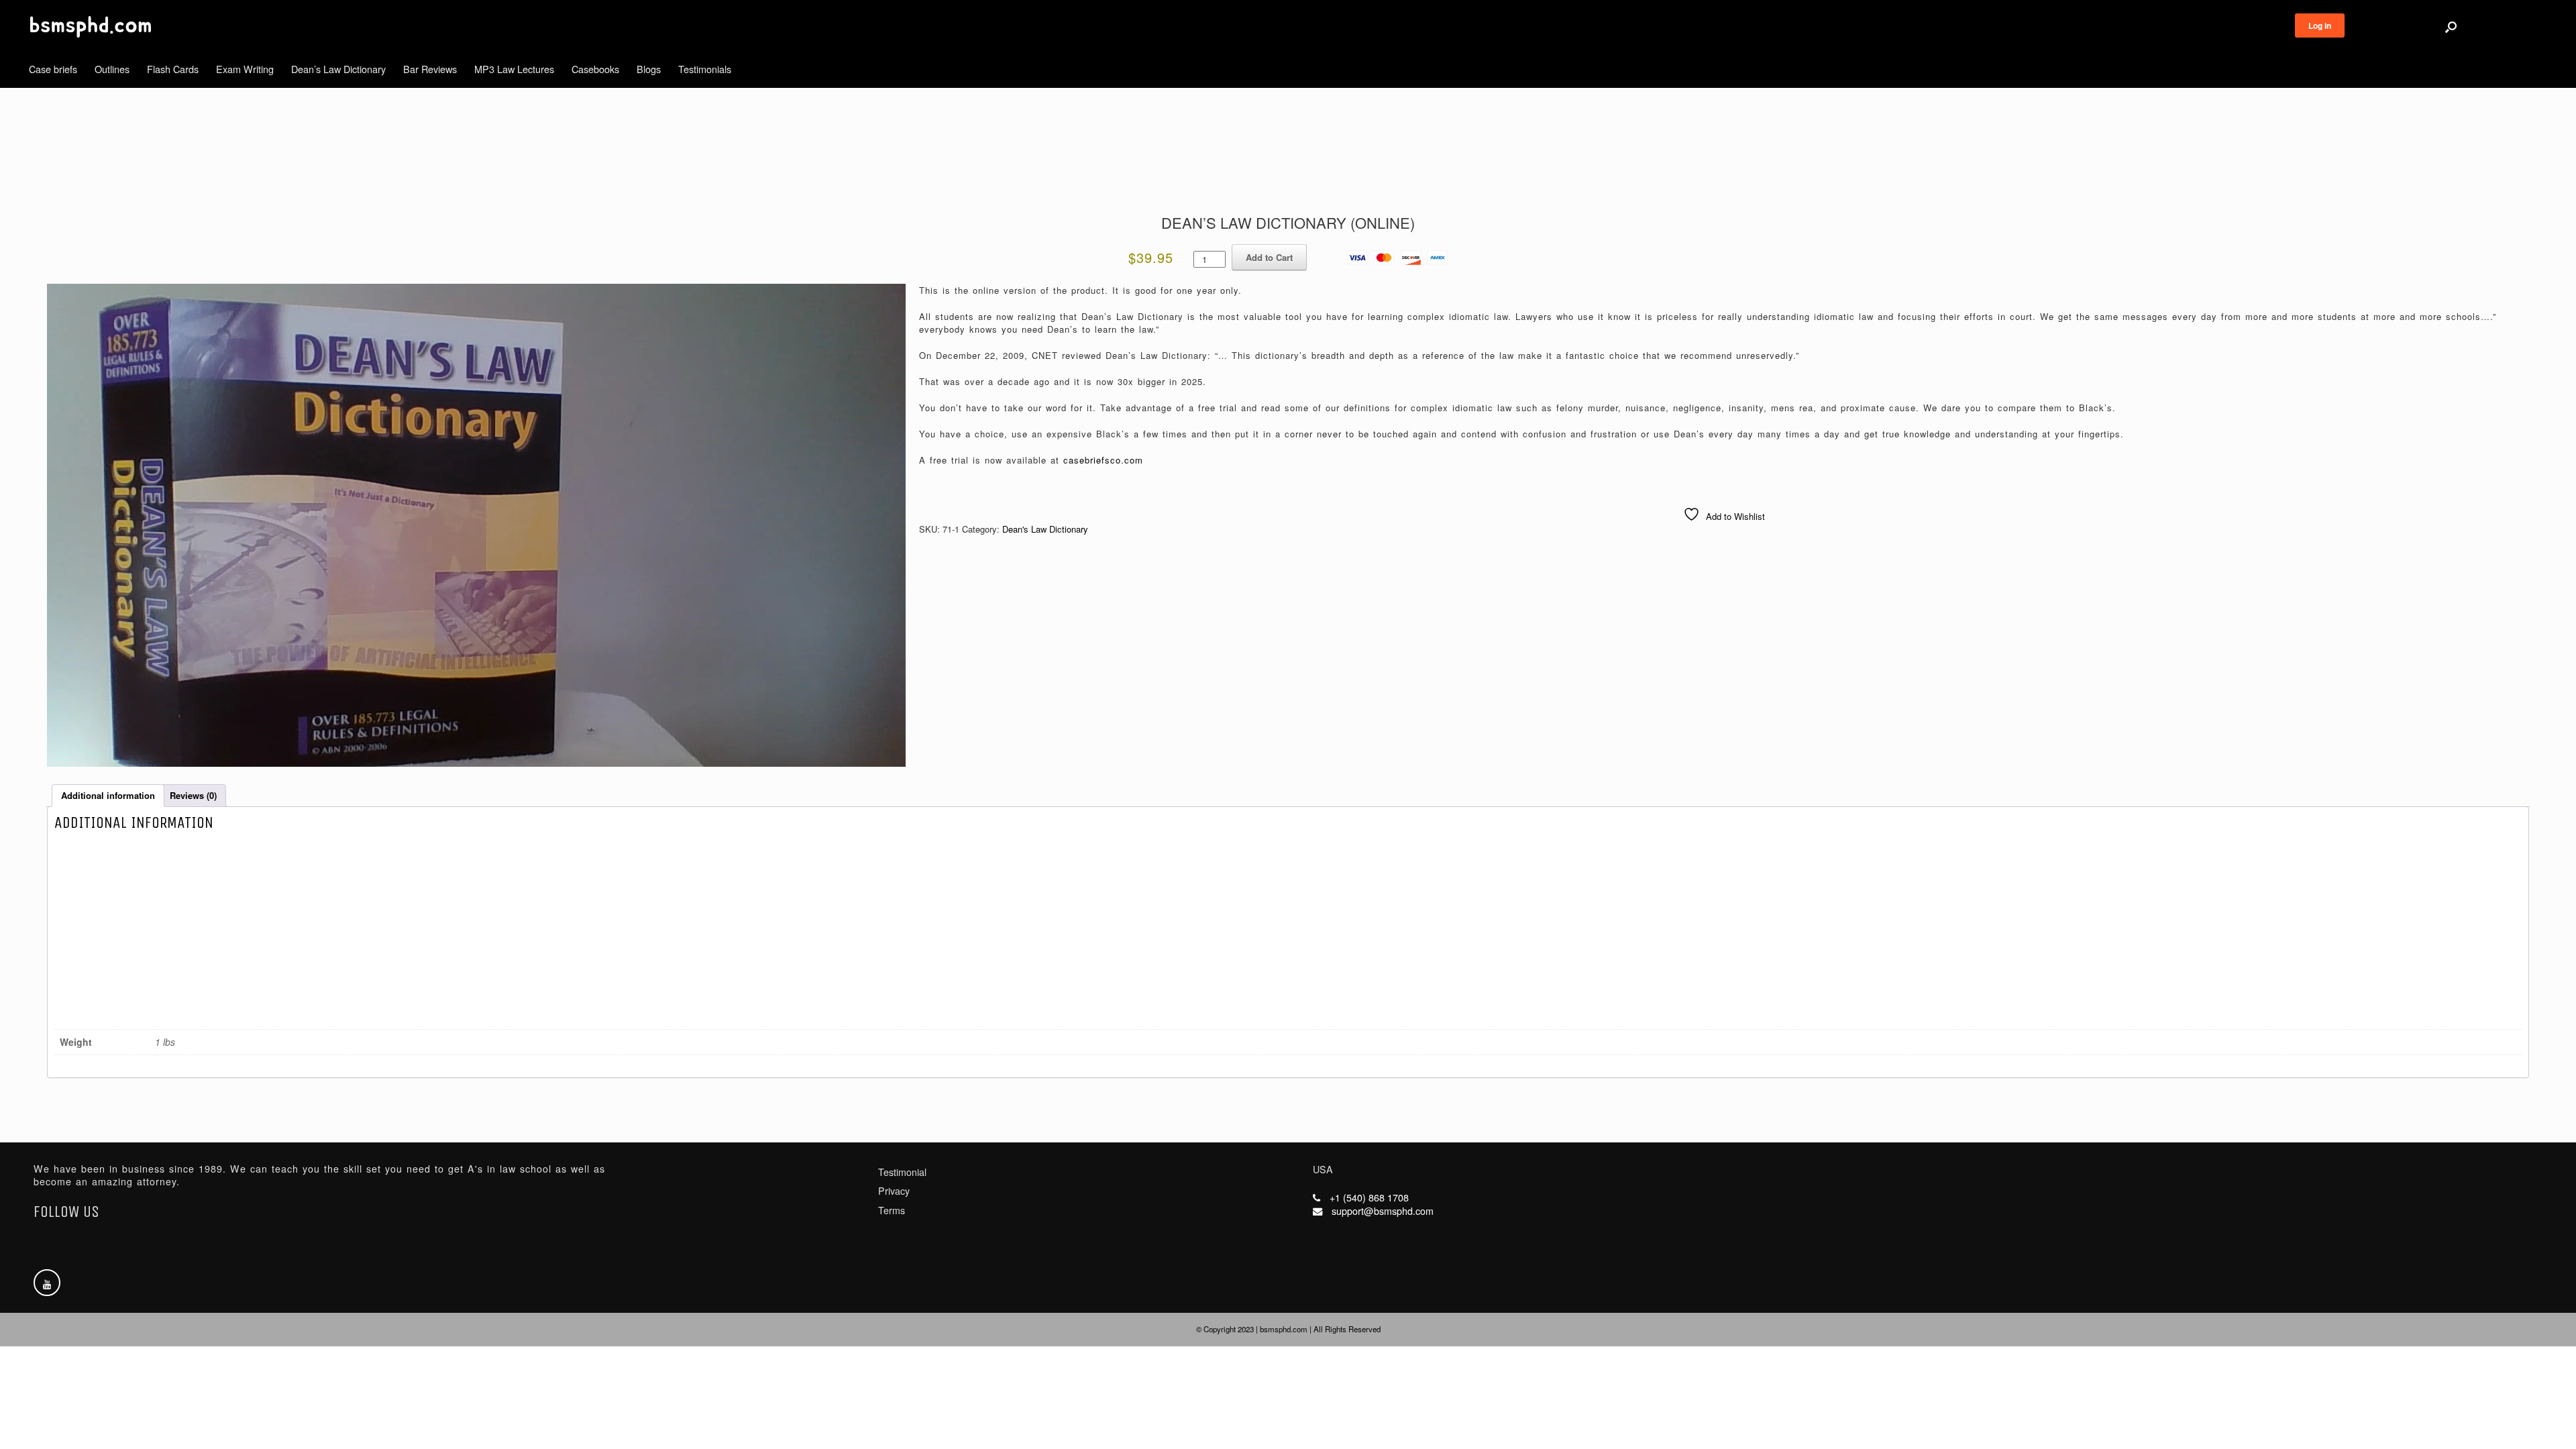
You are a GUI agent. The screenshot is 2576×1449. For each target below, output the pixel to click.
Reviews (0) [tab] (193, 795)
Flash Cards (173, 69)
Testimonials (705, 69)
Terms (892, 1210)
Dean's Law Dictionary (1045, 529)
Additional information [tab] (108, 795)
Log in (2320, 25)
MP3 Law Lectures (514, 69)
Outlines (112, 69)
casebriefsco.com (1103, 460)
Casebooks (595, 69)
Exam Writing (245, 69)
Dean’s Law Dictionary (338, 69)
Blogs (649, 69)
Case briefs (53, 69)
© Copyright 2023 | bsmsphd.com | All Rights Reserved (1288, 1329)
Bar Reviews (430, 69)
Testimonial (902, 1172)
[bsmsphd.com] (91, 27)
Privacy (894, 1191)
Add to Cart (1269, 257)
